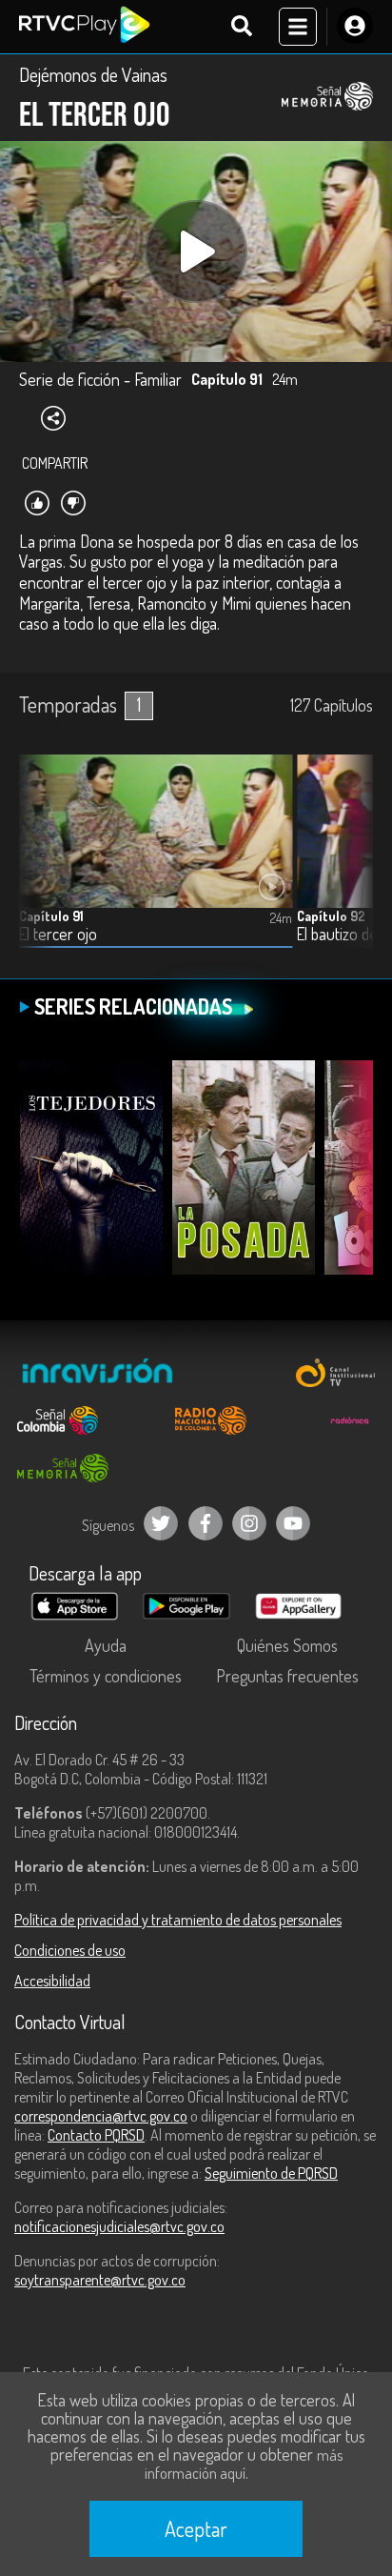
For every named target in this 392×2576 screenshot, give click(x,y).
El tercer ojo (58, 934)
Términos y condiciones (106, 1676)
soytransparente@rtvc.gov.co (100, 2280)
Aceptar (196, 2528)
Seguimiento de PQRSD (271, 2173)
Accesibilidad (52, 1981)
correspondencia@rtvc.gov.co (101, 2116)
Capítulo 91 (51, 916)
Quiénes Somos (287, 1645)
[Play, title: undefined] (196, 252)
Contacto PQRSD (96, 2135)
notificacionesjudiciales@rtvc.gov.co (119, 2226)
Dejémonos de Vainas (93, 74)
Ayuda (106, 1645)
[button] (349, 865)
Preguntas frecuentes (287, 1676)
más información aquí (244, 2464)
